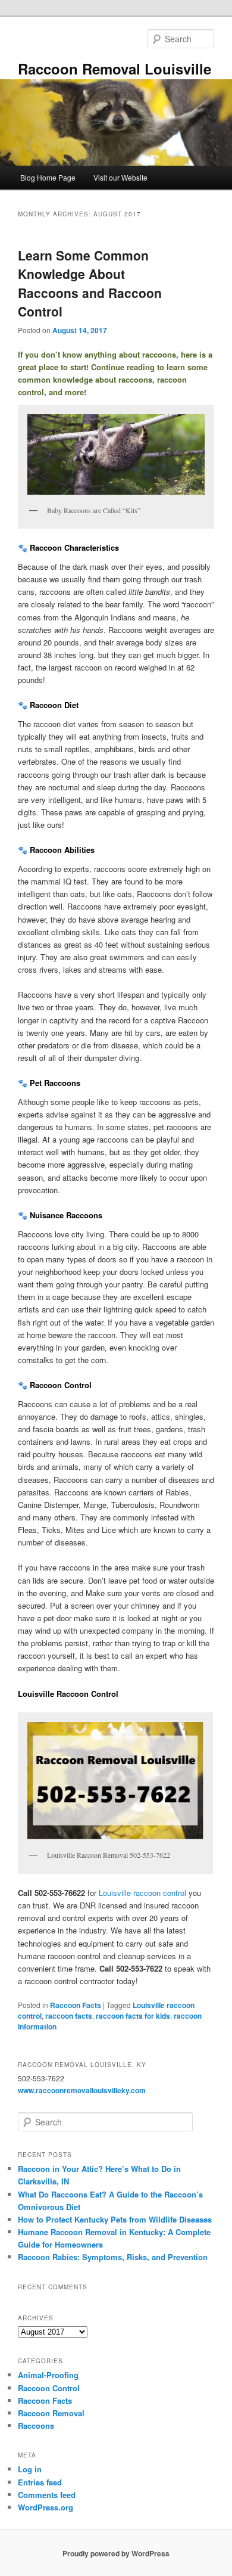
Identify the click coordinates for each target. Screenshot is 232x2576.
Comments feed (47, 2495)
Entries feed (40, 2482)
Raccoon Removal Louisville (115, 69)
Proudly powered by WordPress (116, 2553)
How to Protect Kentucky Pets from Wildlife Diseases (115, 2219)
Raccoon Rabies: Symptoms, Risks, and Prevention (113, 2257)
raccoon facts (69, 2016)
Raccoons (36, 2426)
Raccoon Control (49, 2388)
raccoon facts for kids (133, 2016)
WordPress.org (46, 2507)
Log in (30, 2469)
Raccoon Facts (76, 2005)
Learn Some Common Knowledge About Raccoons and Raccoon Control (90, 283)
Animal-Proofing (48, 2375)
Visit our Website (120, 177)
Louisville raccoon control (142, 1893)
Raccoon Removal (51, 2413)
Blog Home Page (48, 177)
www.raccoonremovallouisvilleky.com (82, 2090)
